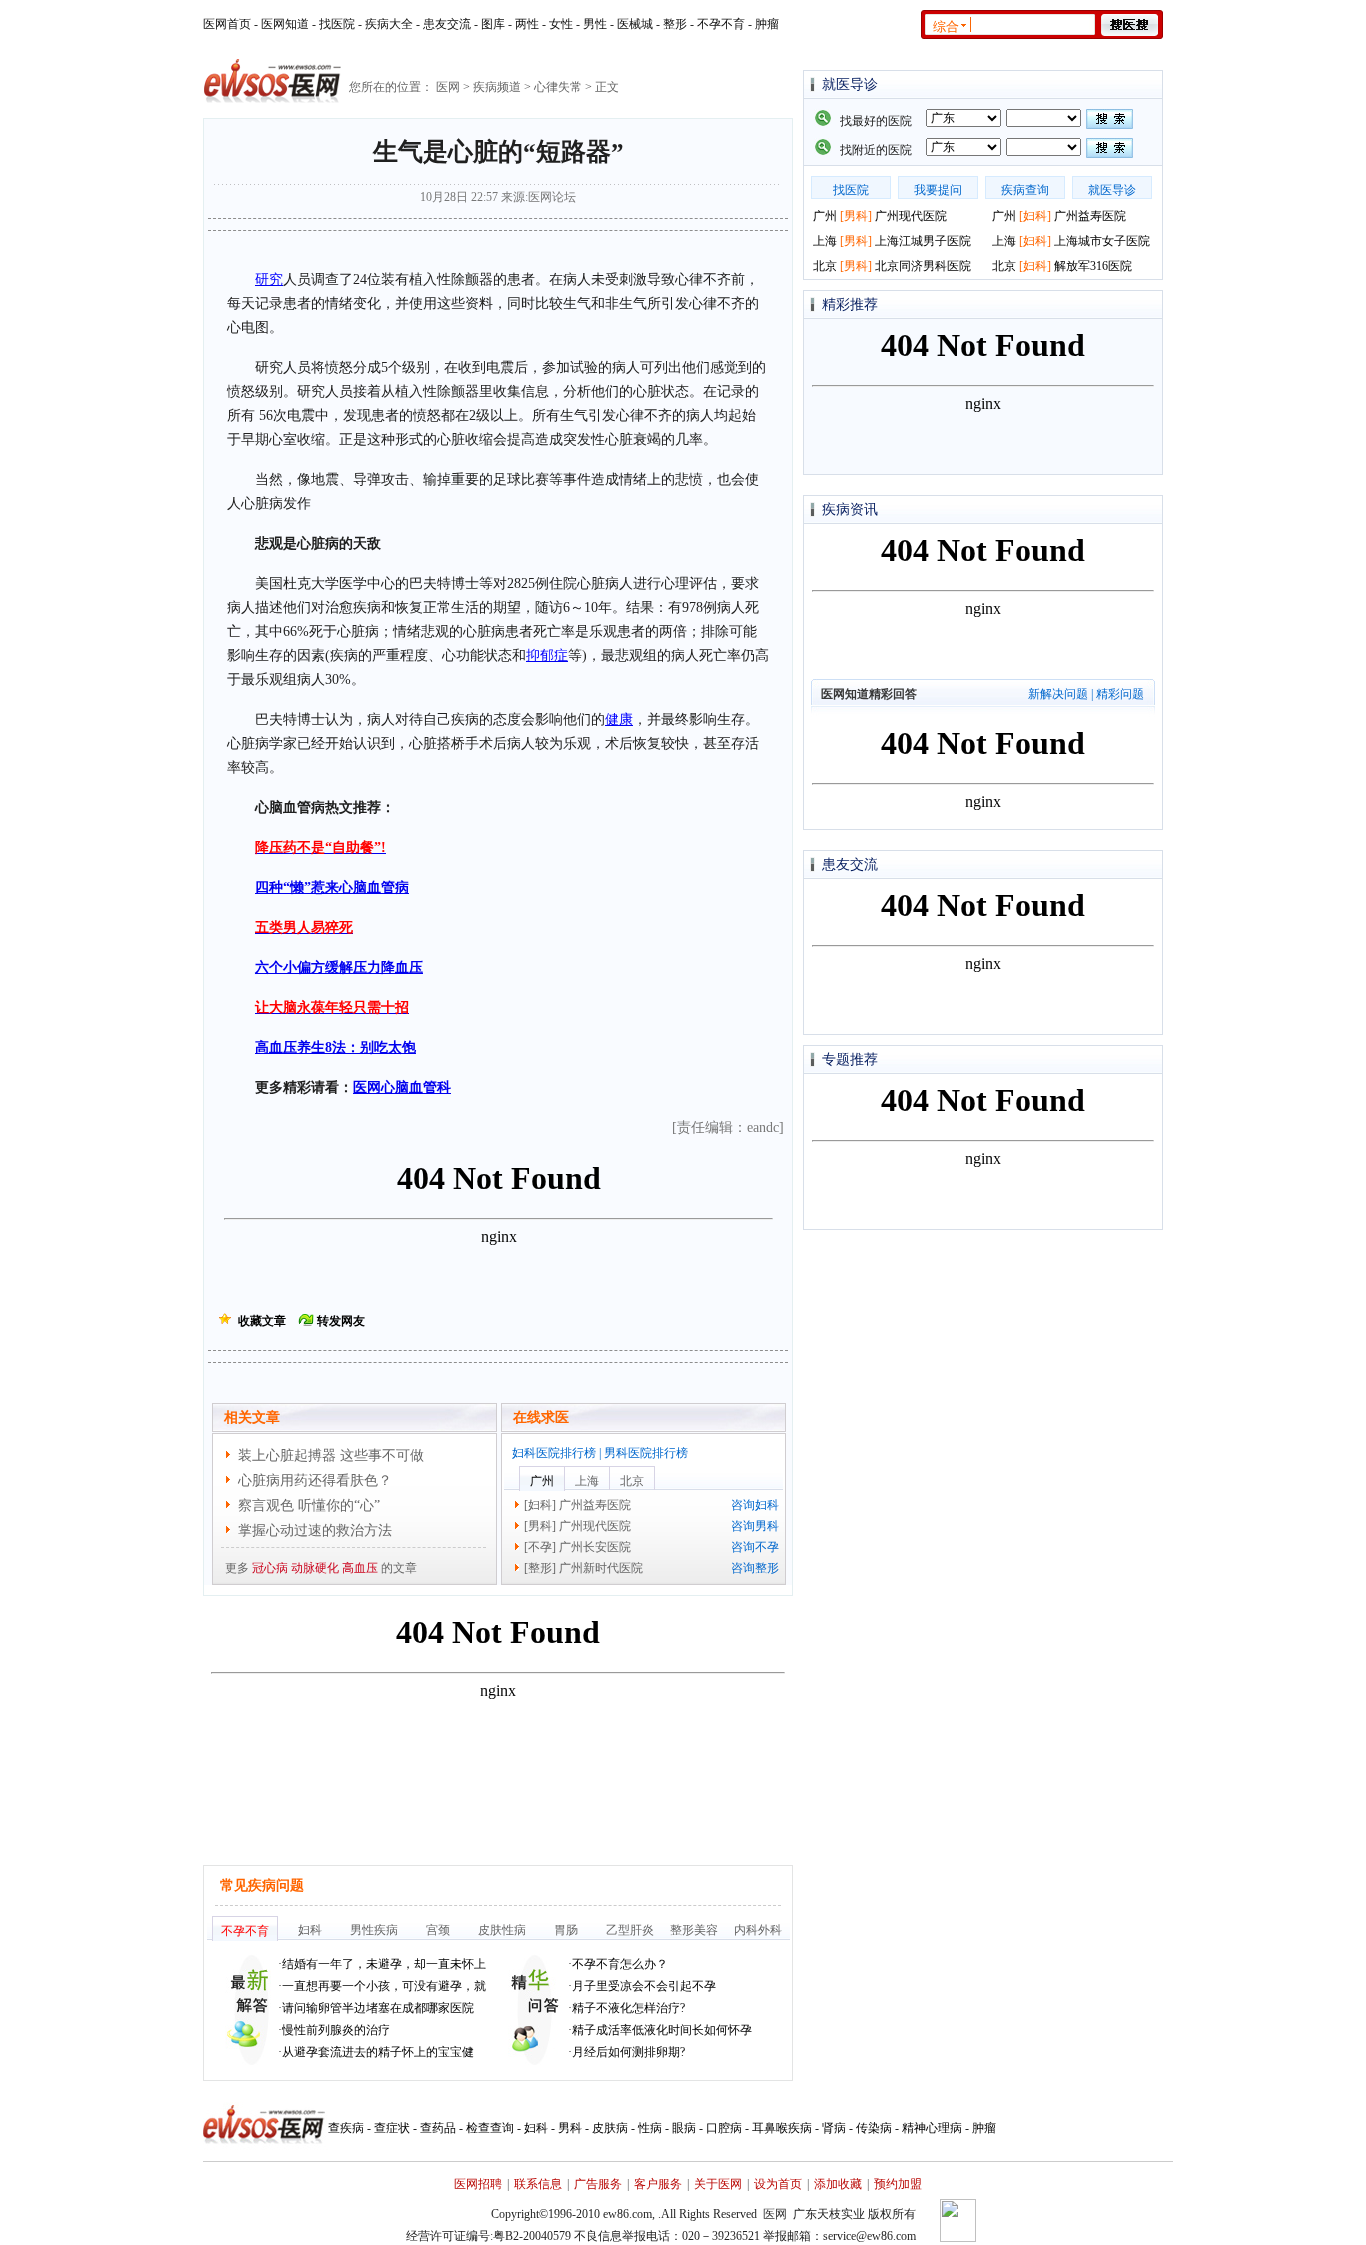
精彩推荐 (850, 304)
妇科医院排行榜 (554, 1453)
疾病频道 (497, 87)
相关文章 (252, 1417)
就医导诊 (850, 84)
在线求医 (541, 1417)
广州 (542, 1481)
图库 (493, 24)
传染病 (874, 2128)
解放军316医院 (1093, 266)
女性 (561, 24)
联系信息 (538, 2184)
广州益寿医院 (595, 1505)
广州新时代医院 (601, 1568)
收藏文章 (262, 1321)
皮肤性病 (502, 1930)
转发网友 (341, 1321)
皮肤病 (610, 2128)
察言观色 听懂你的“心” (309, 1505)
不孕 (540, 1547)
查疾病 (346, 2128)
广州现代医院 (595, 1526)
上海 (587, 1481)
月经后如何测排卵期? (628, 2052)
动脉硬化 (315, 1568)
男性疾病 (374, 1930)
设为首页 (778, 2184)
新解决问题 (1058, 694)
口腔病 (724, 2128)
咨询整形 (755, 1568)
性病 (650, 2128)
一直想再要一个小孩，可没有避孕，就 (384, 1986)
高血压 (360, 1568)
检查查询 (490, 2128)
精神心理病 (932, 2128)
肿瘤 (767, 24)
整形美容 (694, 1930)
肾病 (834, 2128)
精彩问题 (1120, 694)
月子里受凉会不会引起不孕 (644, 1986)
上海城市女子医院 (1102, 241)
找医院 (337, 24)
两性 (527, 24)
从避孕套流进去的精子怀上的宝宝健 (378, 2052)
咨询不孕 (755, 1547)
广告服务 (598, 2184)
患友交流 (447, 24)
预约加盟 (898, 2184)
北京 (632, 1481)
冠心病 (270, 1568)
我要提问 (938, 190)
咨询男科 (755, 1526)
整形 (675, 24)
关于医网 (718, 2184)
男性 (595, 24)
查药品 (438, 2128)
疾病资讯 (850, 509)
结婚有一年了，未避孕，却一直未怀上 (384, 1964)
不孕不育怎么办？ (620, 1964)
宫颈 (438, 1930)
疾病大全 (389, 24)
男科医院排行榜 (646, 1453)
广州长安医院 (595, 1547)
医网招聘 (478, 2184)
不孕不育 (721, 24)
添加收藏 (838, 2184)
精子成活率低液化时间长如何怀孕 (662, 2030)
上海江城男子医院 (923, 241)
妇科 (540, 1505)
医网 (448, 87)
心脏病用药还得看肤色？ (315, 1480)
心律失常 (558, 87)
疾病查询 (1025, 190)
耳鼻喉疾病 (782, 2128)
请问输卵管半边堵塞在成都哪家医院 (378, 2008)
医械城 (635, 24)
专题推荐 (850, 1059)
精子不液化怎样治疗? (628, 2008)
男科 (540, 1526)
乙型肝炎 (630, 1930)
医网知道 (285, 24)
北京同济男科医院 (923, 266)
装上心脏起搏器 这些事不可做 (331, 1455)
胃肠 (566, 1930)
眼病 (684, 2128)
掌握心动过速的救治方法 (315, 1530)
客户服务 (658, 2184)
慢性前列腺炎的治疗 (336, 2030)
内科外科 (758, 1930)
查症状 (392, 2128)
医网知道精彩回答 (869, 694)
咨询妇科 (755, 1505)
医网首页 (227, 24)
